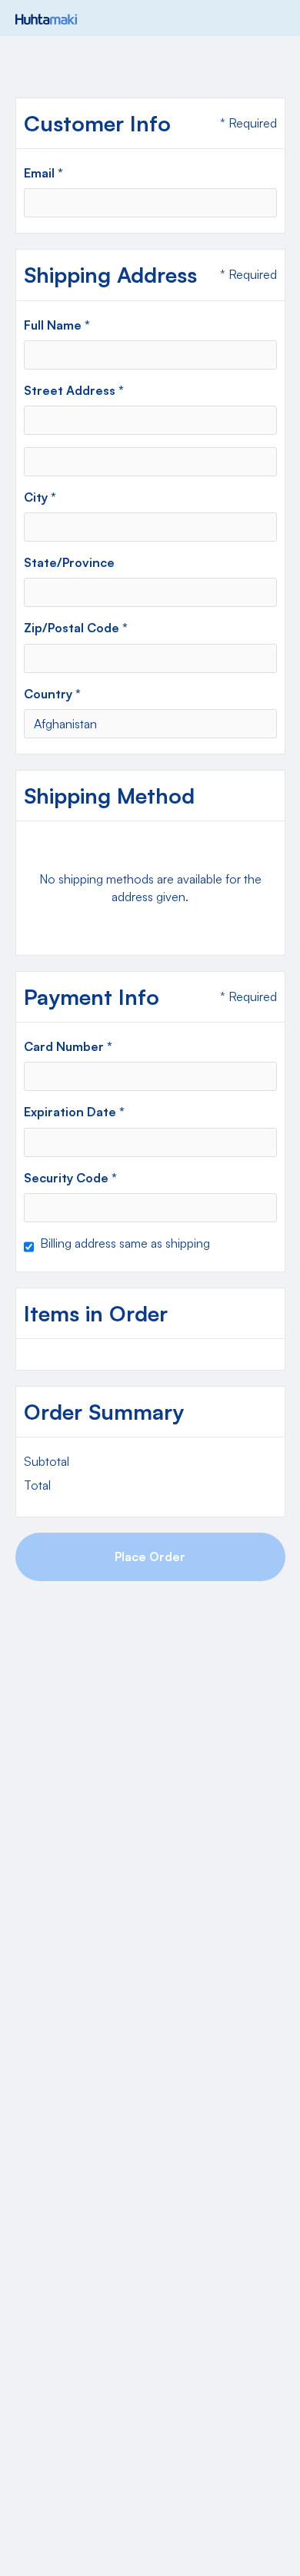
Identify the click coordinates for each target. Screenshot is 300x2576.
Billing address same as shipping (125, 1243)
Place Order (150, 1557)
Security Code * (70, 1178)
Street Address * (74, 390)
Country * (52, 694)
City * (40, 497)
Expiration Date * (74, 1112)
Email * (43, 173)
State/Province (69, 562)
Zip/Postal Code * (76, 628)
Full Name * (57, 325)
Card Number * (68, 1046)
